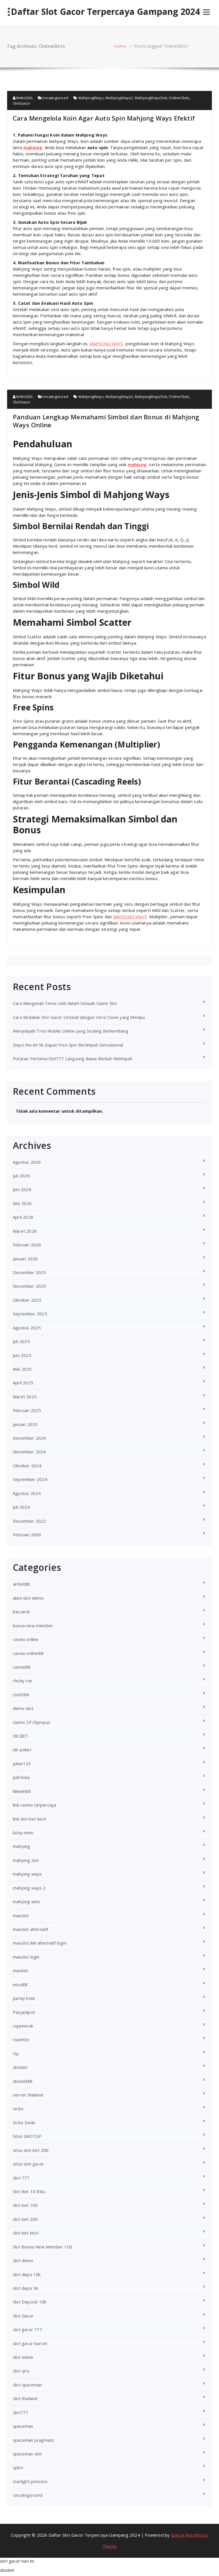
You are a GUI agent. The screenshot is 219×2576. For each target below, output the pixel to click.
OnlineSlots (179, 98)
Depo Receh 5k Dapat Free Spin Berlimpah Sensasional (68, 1045)
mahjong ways (27, 1874)
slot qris (21, 2371)
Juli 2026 (21, 1176)
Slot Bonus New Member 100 (42, 2247)
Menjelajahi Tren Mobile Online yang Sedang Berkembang (71, 1031)
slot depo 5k (25, 2288)
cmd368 (21, 1695)
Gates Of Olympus (32, 1722)
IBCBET (21, 1736)
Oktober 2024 (27, 1466)
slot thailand (25, 2398)
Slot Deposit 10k (30, 2302)
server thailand (28, 2095)
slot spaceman (28, 2385)
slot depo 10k (27, 2274)
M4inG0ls (24, 98)
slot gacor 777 (28, 2329)
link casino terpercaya (35, 1805)
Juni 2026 (22, 1189)
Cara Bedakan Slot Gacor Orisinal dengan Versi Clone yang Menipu (79, 1017)
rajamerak (23, 2026)
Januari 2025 (25, 1424)
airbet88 (22, 1584)
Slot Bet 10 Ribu (29, 2191)
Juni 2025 (22, 1355)
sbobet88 (23, 2081)
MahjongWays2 (119, 98)
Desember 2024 (30, 1438)
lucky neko (23, 1833)
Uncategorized (55, 98)
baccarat (22, 1612)
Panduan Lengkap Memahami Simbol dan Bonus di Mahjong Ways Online (106, 421)
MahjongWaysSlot (151, 98)
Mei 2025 (22, 1369)
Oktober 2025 (27, 1300)
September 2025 (30, 1314)
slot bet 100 (25, 2205)
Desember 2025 (30, 1272)
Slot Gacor (23, 2316)
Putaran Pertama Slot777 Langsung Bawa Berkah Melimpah (73, 1059)
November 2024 (30, 1452)
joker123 (22, 1764)
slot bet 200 (25, 2219)
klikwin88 (22, 1791)
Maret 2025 (25, 1397)
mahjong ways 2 (29, 1888)
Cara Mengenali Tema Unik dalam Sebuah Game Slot (65, 1003)
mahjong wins (27, 1901)
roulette (21, 2039)
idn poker (22, 1750)
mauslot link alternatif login (40, 1943)
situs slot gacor (28, 2164)
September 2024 (30, 1479)
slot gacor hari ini (30, 2343)
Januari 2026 (25, 1259)
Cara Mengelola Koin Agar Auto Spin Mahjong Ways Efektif (104, 118)
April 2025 (23, 1383)
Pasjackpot (24, 2012)
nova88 (20, 1984)
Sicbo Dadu (24, 2122)
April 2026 (23, 1217)
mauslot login (26, 1957)
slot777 (21, 2412)
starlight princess (30, 2481)
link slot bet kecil (29, 1819)
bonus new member (33, 1626)
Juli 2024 (21, 1507)
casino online (26, 1639)
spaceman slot (28, 2454)
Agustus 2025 (27, 1328)
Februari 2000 (27, 1535)
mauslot (21, 1915)
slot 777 (21, 2178)
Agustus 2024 (27, 1493)
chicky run (23, 1681)
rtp (16, 2053)
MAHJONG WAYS (106, 344)
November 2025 (30, 1286)
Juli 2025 (21, 1341)
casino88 (22, 1667)
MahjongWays (91, 98)
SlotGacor (22, 103)
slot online (23, 2357)
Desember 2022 (30, 1521)
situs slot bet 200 (31, 2150)
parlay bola (24, 1998)
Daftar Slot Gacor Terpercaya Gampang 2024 (105, 12)
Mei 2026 (22, 1203)
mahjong (33, 147)
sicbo (18, 2108)
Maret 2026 (25, 1231)
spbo (18, 2467)
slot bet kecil (26, 2233)
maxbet (21, 1970)
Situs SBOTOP (27, 2136)
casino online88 (28, 1653)
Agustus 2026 (27, 1162)
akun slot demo (28, 1598)
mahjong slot (26, 1860)
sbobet (20, 2067)
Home (120, 46)
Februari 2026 (27, 1245)
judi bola (21, 1777)
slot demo (23, 2260)
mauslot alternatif (31, 1929)
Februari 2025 (27, 1410)
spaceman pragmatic (34, 2440)
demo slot (23, 1708)
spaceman (23, 2426)
